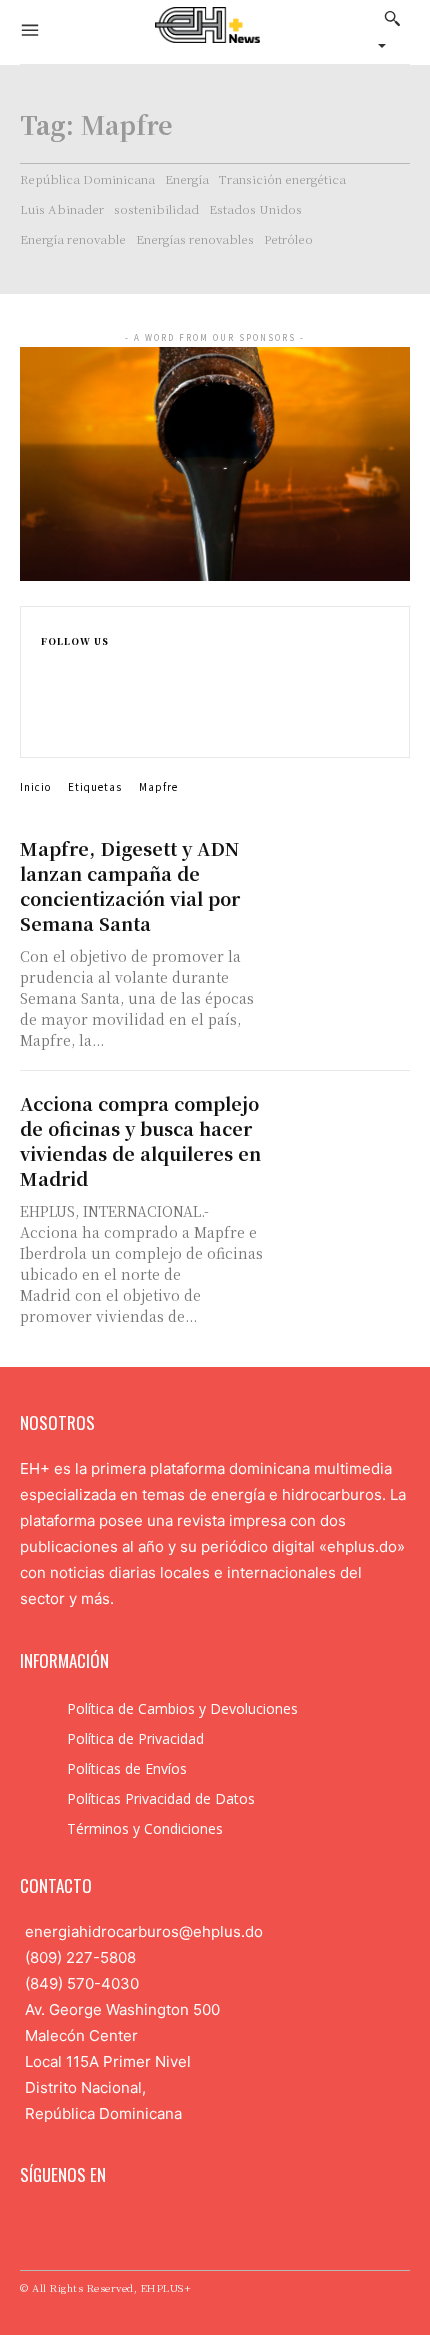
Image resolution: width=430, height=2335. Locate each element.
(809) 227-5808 (80, 1957)
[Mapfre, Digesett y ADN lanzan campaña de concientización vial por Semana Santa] (342, 870)
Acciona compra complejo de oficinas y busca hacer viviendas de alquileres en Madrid (140, 1140)
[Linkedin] (49, 707)
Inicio (35, 786)
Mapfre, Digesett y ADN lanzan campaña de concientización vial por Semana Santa (130, 885)
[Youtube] (157, 2224)
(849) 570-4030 (82, 1983)
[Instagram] (49, 686)
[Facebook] (49, 665)
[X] (49, 728)
